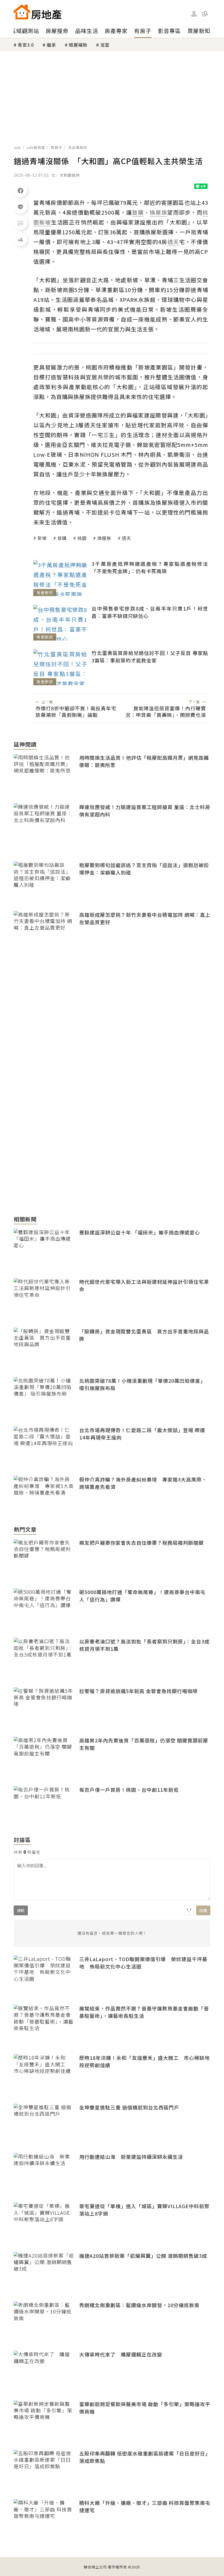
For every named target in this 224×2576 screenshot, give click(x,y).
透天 (126, 538)
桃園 (82, 538)
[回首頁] (38, 12)
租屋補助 (78, 45)
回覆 (203, 1910)
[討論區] (20, 223)
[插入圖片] (189, 1910)
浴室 (105, 45)
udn (18, 147)
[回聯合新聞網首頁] (22, 12)
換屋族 (104, 538)
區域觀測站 (25, 31)
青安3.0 (26, 45)
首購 (62, 538)
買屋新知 (199, 31)
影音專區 (169, 31)
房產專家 (116, 31)
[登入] (194, 14)
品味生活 (87, 31)
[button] (205, 14)
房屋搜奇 (57, 31)
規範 (21, 1910)
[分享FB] (20, 190)
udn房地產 (36, 147)
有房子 (143, 31)
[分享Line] (20, 207)
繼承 (51, 45)
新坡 (42, 538)
